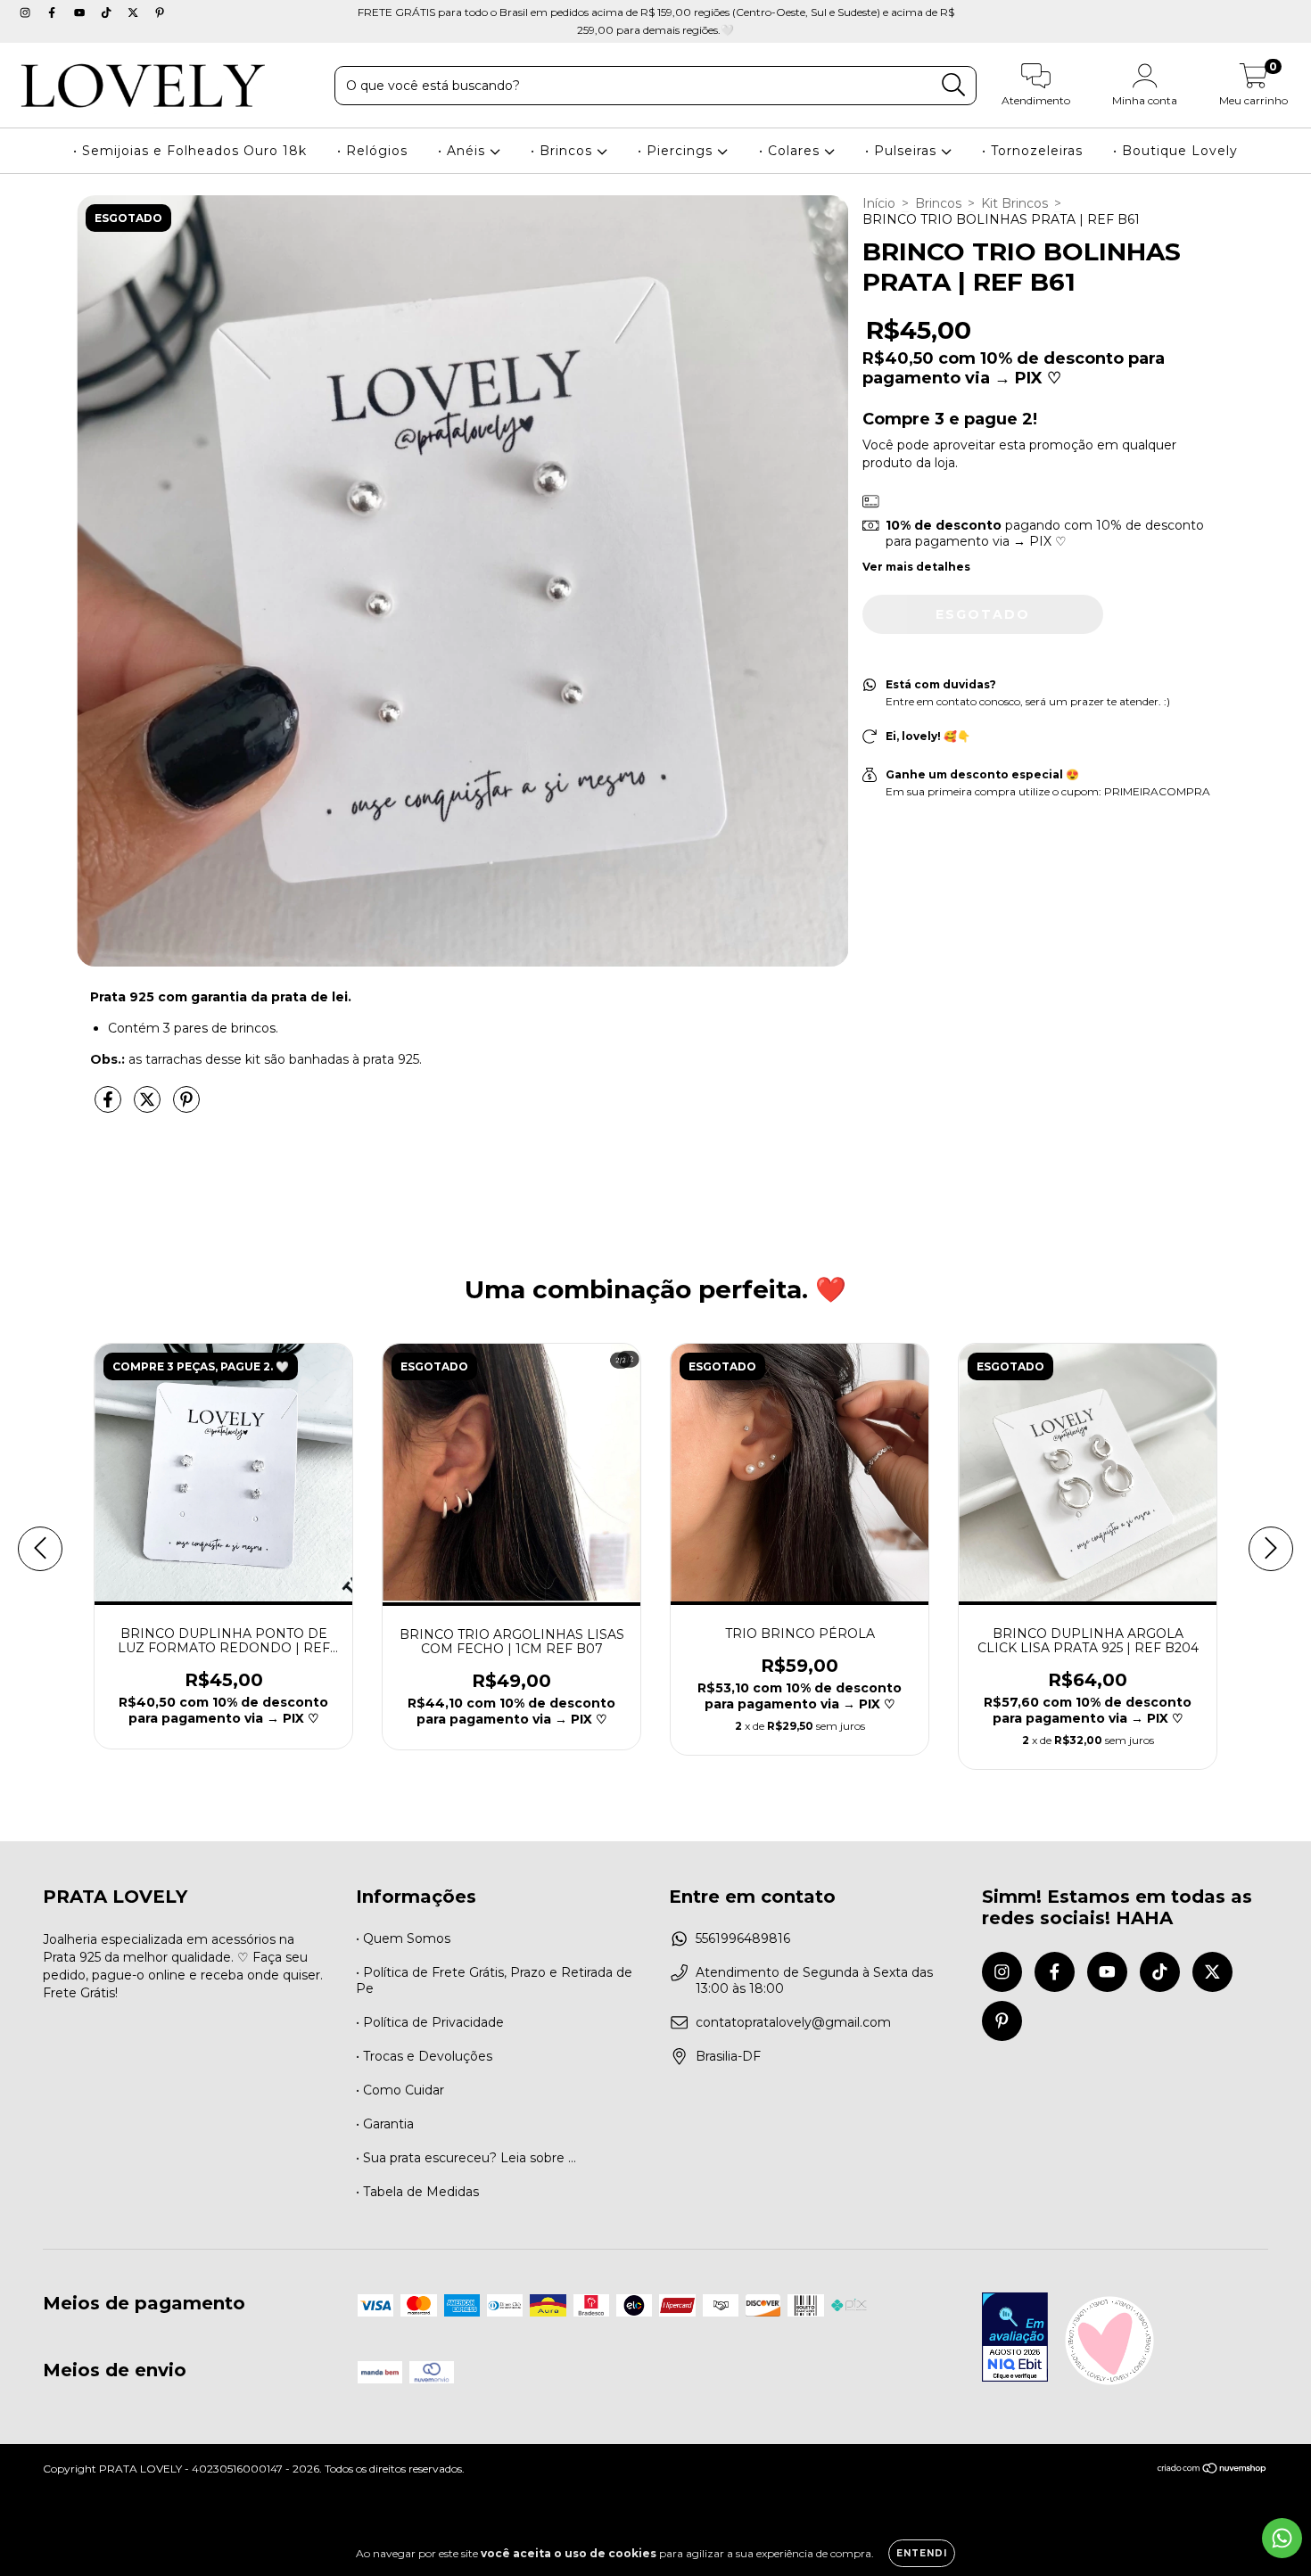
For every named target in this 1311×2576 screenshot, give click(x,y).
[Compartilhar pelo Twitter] (149, 1107)
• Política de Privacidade (430, 2022)
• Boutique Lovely (1175, 151)
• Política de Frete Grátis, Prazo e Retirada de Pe (494, 1980)
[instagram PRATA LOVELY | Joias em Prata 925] (27, 12)
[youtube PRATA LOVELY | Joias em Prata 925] (81, 12)
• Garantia (385, 2124)
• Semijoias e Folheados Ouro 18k (190, 151)
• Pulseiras (903, 151)
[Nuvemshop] (1212, 2470)
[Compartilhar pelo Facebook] (110, 1107)
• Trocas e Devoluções (424, 2056)
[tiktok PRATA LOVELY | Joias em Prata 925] (108, 12)
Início (879, 203)
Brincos (938, 203)
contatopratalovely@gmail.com (793, 2022)
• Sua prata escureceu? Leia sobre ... (466, 2158)
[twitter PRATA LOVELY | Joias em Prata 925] (135, 12)
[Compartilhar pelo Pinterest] (186, 1107)
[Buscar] (954, 85)
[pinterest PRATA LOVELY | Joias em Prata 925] (160, 12)
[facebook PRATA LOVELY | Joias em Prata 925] (54, 12)
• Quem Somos (403, 1938)
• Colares (792, 151)
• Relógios (372, 151)
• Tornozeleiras (1032, 151)
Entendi (922, 2553)
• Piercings (677, 151)
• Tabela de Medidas (417, 2192)
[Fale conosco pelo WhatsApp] (1282, 2538)
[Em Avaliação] (1015, 2339)
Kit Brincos (1014, 203)
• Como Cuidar (400, 2090)
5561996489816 (743, 1938)
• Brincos (564, 151)
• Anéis (464, 151)
